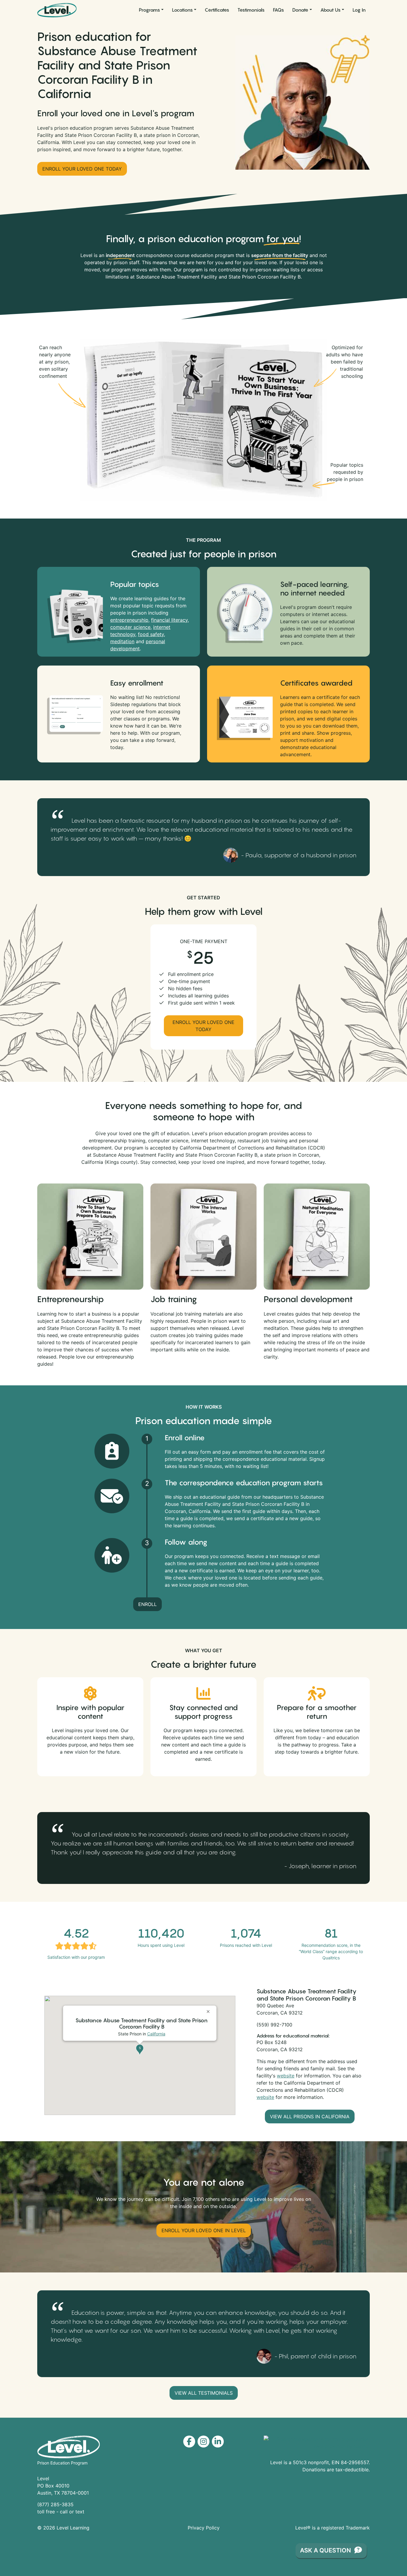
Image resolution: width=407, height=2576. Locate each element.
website (286, 2076)
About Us (330, 10)
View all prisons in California (310, 2117)
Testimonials (251, 10)
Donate (300, 10)
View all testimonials (204, 2393)
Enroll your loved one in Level (204, 2230)
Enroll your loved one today (82, 169)
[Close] (209, 2009)
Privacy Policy (204, 2528)
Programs (149, 10)
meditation (122, 641)
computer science (130, 627)
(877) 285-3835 (55, 2504)
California (156, 2034)
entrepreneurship (129, 620)
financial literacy (169, 620)
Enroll (147, 1604)
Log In (359, 10)
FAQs (278, 10)
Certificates (217, 10)
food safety (151, 634)
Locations (182, 10)
